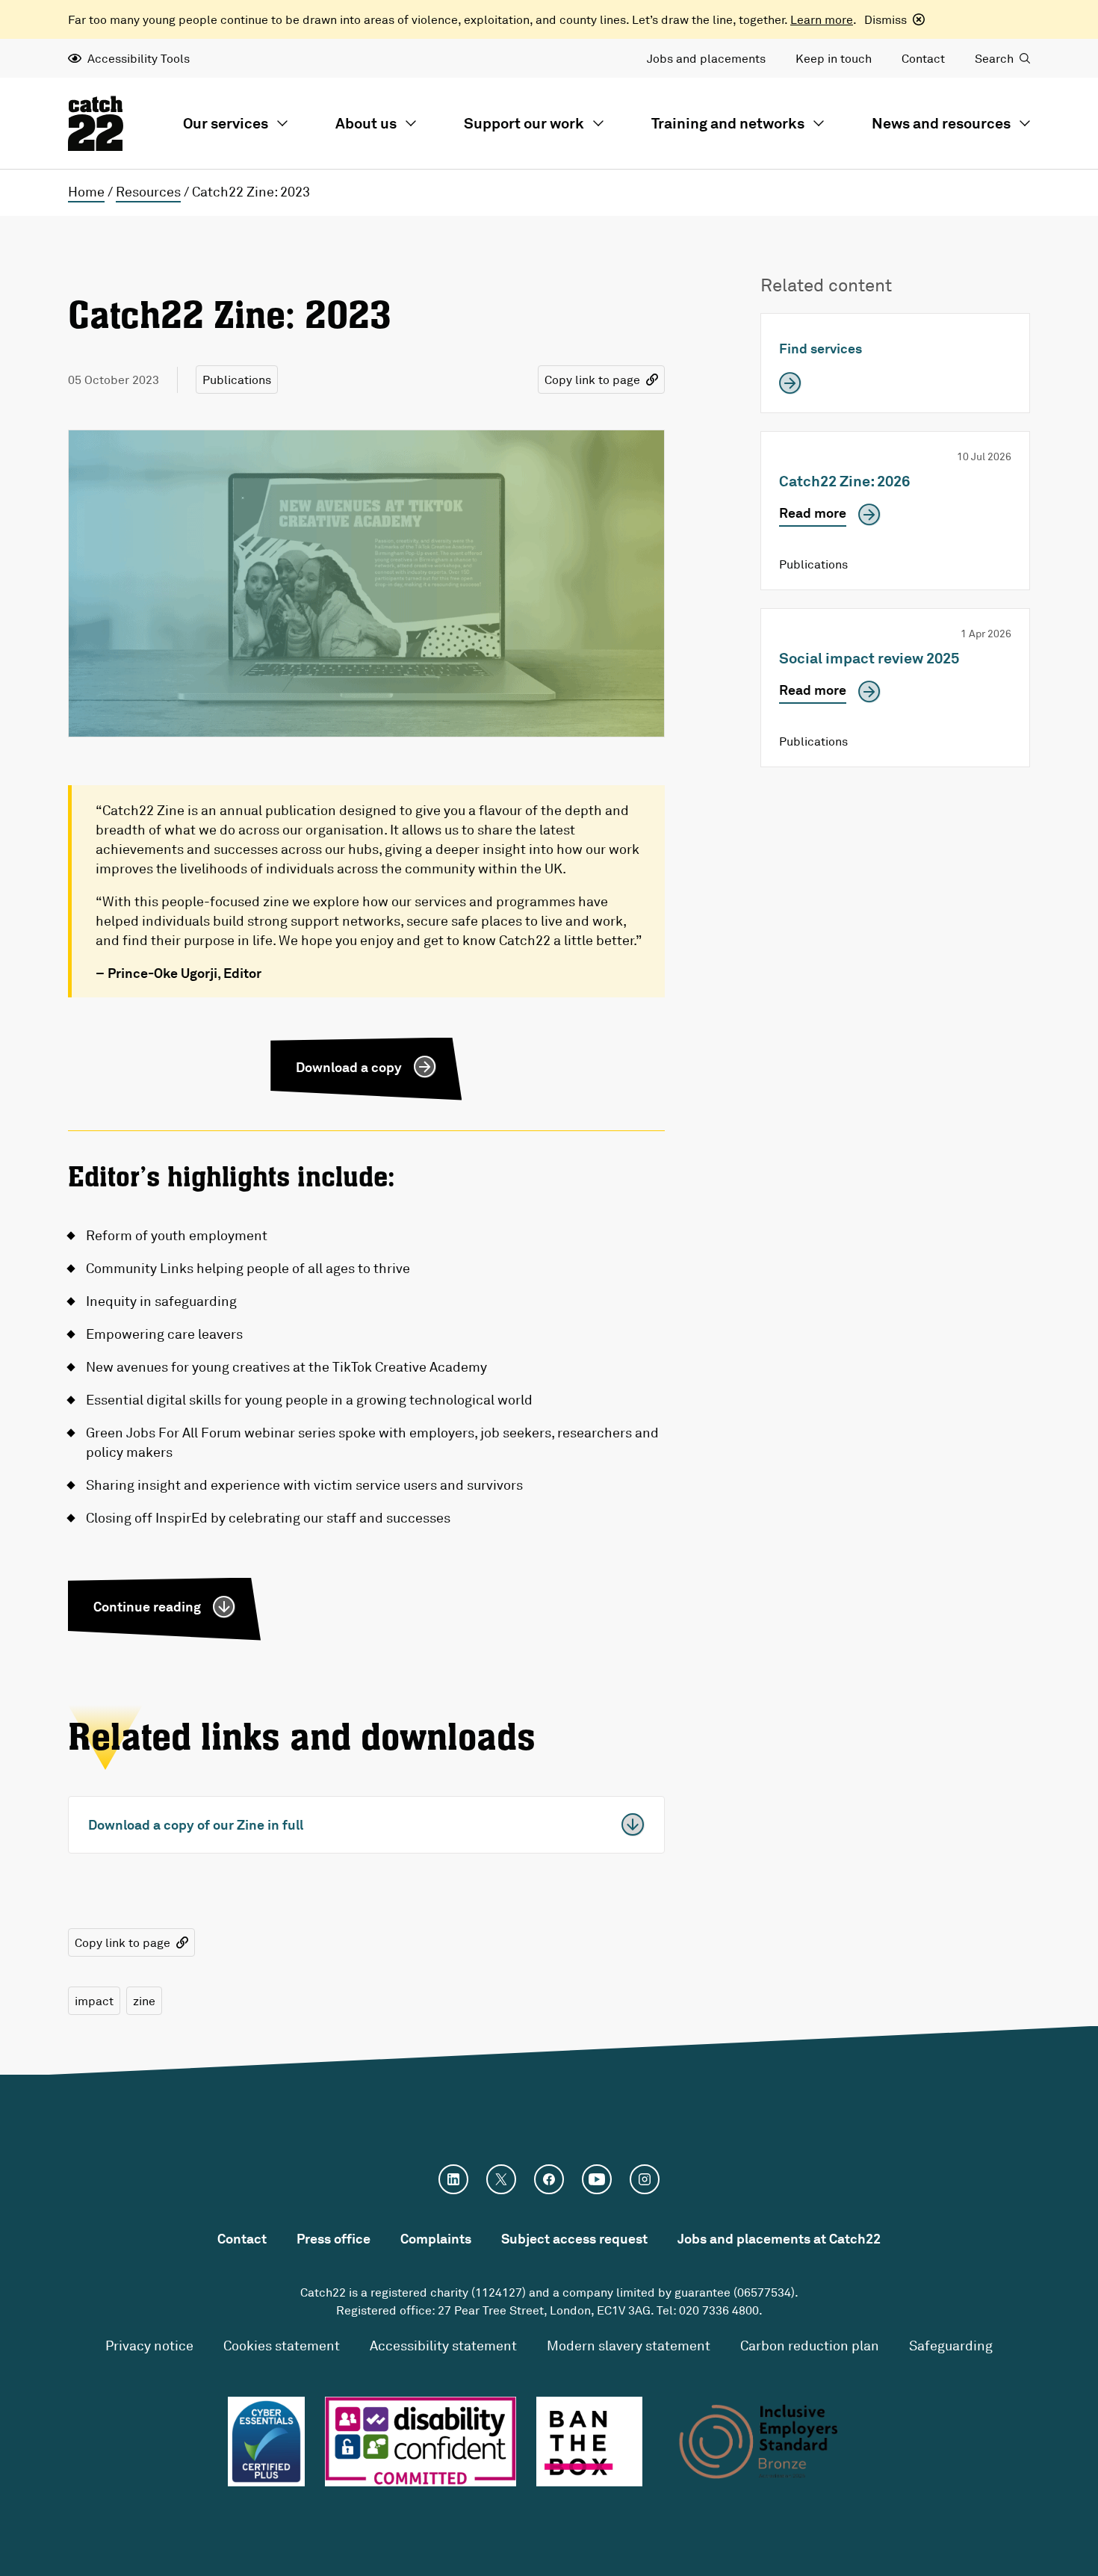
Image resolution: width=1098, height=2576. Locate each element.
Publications (237, 380)
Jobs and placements (706, 58)
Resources (148, 191)
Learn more (822, 19)
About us (366, 123)
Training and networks (728, 123)
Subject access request (574, 2238)
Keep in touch (834, 58)
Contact (923, 58)
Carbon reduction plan (810, 2345)
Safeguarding (951, 2345)
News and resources (941, 123)
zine (144, 2001)
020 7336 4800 (719, 2310)
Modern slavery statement (629, 2345)
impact (94, 2001)
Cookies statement (282, 2345)
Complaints (436, 2238)
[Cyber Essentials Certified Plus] (266, 2442)
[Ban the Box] (590, 2442)
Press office (334, 2238)
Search (994, 58)
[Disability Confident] (421, 2442)
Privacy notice (149, 2345)
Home (86, 191)
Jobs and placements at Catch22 (779, 2238)
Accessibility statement (443, 2345)
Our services (226, 123)
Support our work (524, 123)
